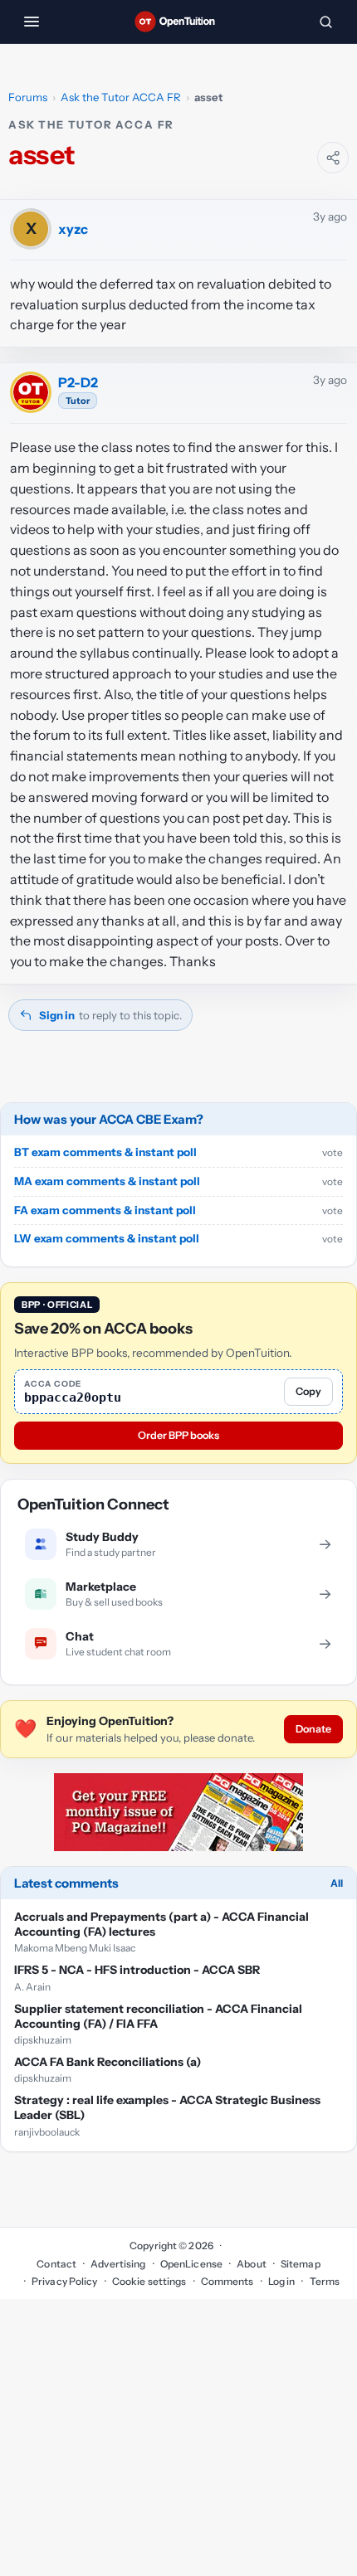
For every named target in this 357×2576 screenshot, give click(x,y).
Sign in (57, 1015)
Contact (56, 2264)
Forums (28, 97)
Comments (227, 2281)
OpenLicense (191, 2264)
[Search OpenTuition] (325, 22)
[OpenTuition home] (178, 22)
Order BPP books (178, 1435)
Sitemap (301, 2264)
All (337, 1883)
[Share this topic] (333, 158)
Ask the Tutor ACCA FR (121, 97)
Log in (282, 2281)
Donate (313, 1729)
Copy (308, 1391)
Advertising (118, 2264)
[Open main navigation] (32, 22)
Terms (325, 2281)
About (252, 2264)
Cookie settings (149, 2281)
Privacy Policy (65, 2281)
